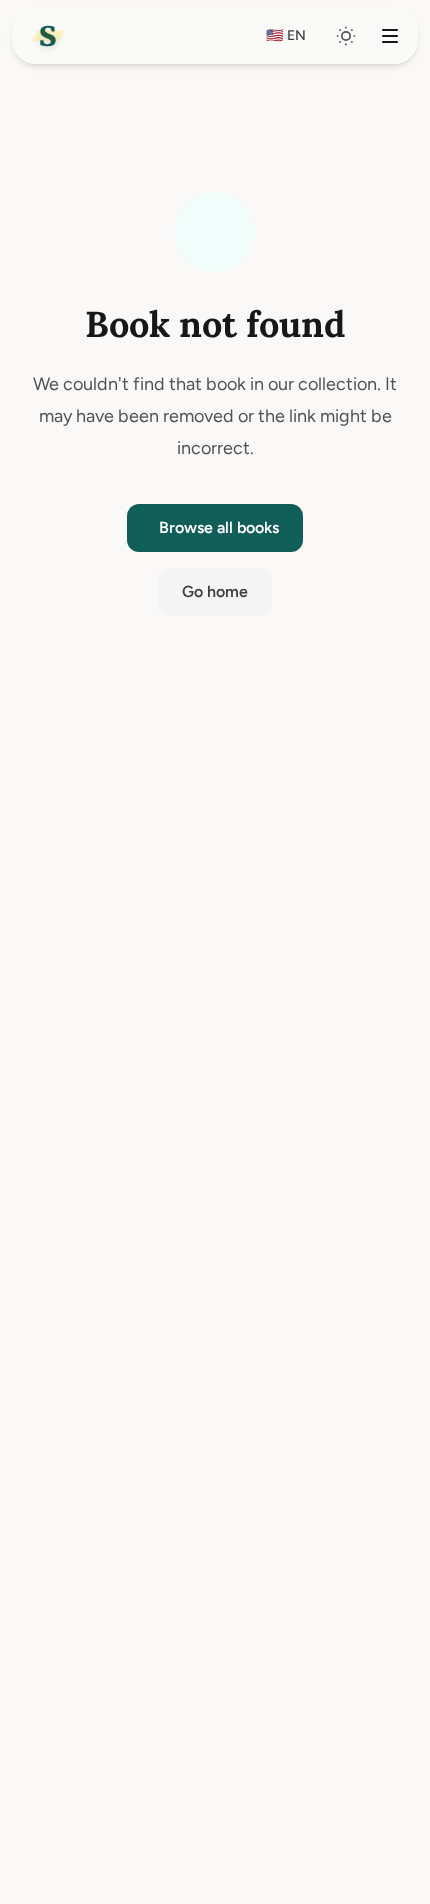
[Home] (48, 36)
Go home (215, 591)
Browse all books (219, 527)
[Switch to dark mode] (346, 36)
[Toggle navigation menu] (390, 36)
